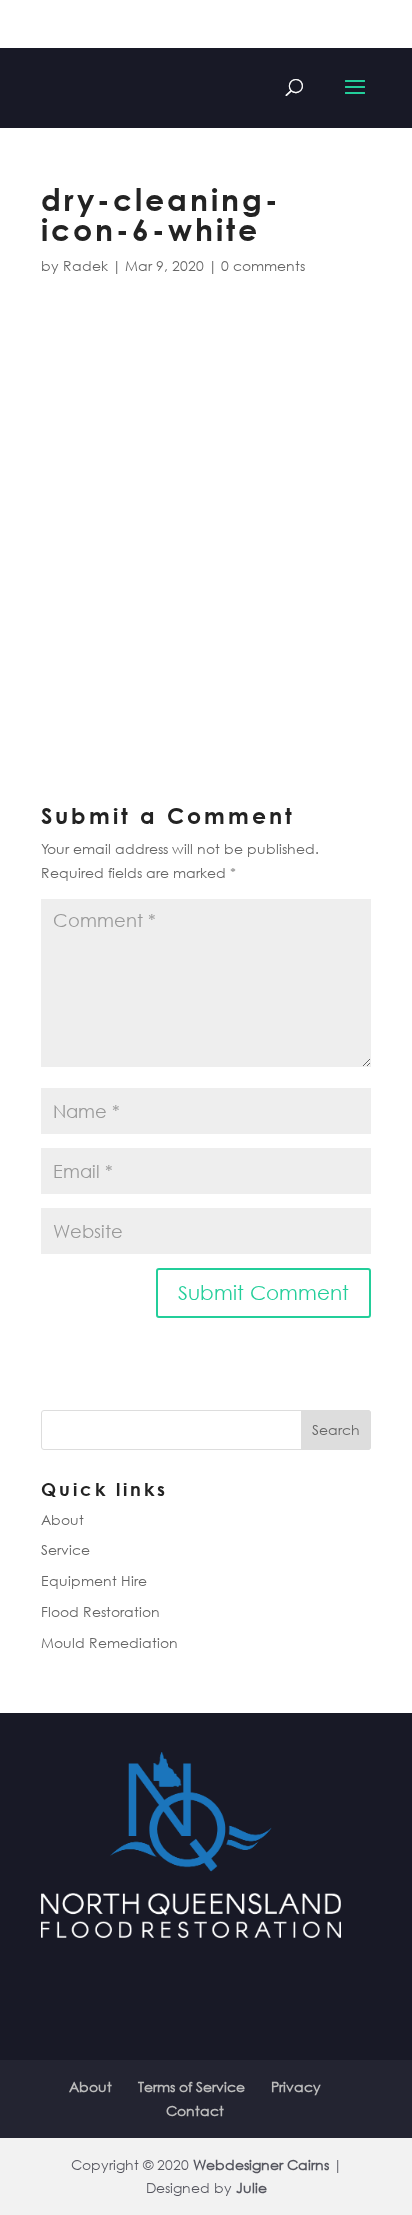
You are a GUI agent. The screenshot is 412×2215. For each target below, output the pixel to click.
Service (65, 1549)
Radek (85, 265)
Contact (195, 2110)
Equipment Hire (94, 1580)
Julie (251, 2187)
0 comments (263, 265)
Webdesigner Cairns (261, 2164)
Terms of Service (191, 2086)
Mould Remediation (109, 1642)
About (62, 1519)
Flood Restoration (100, 1611)
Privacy (296, 2086)
